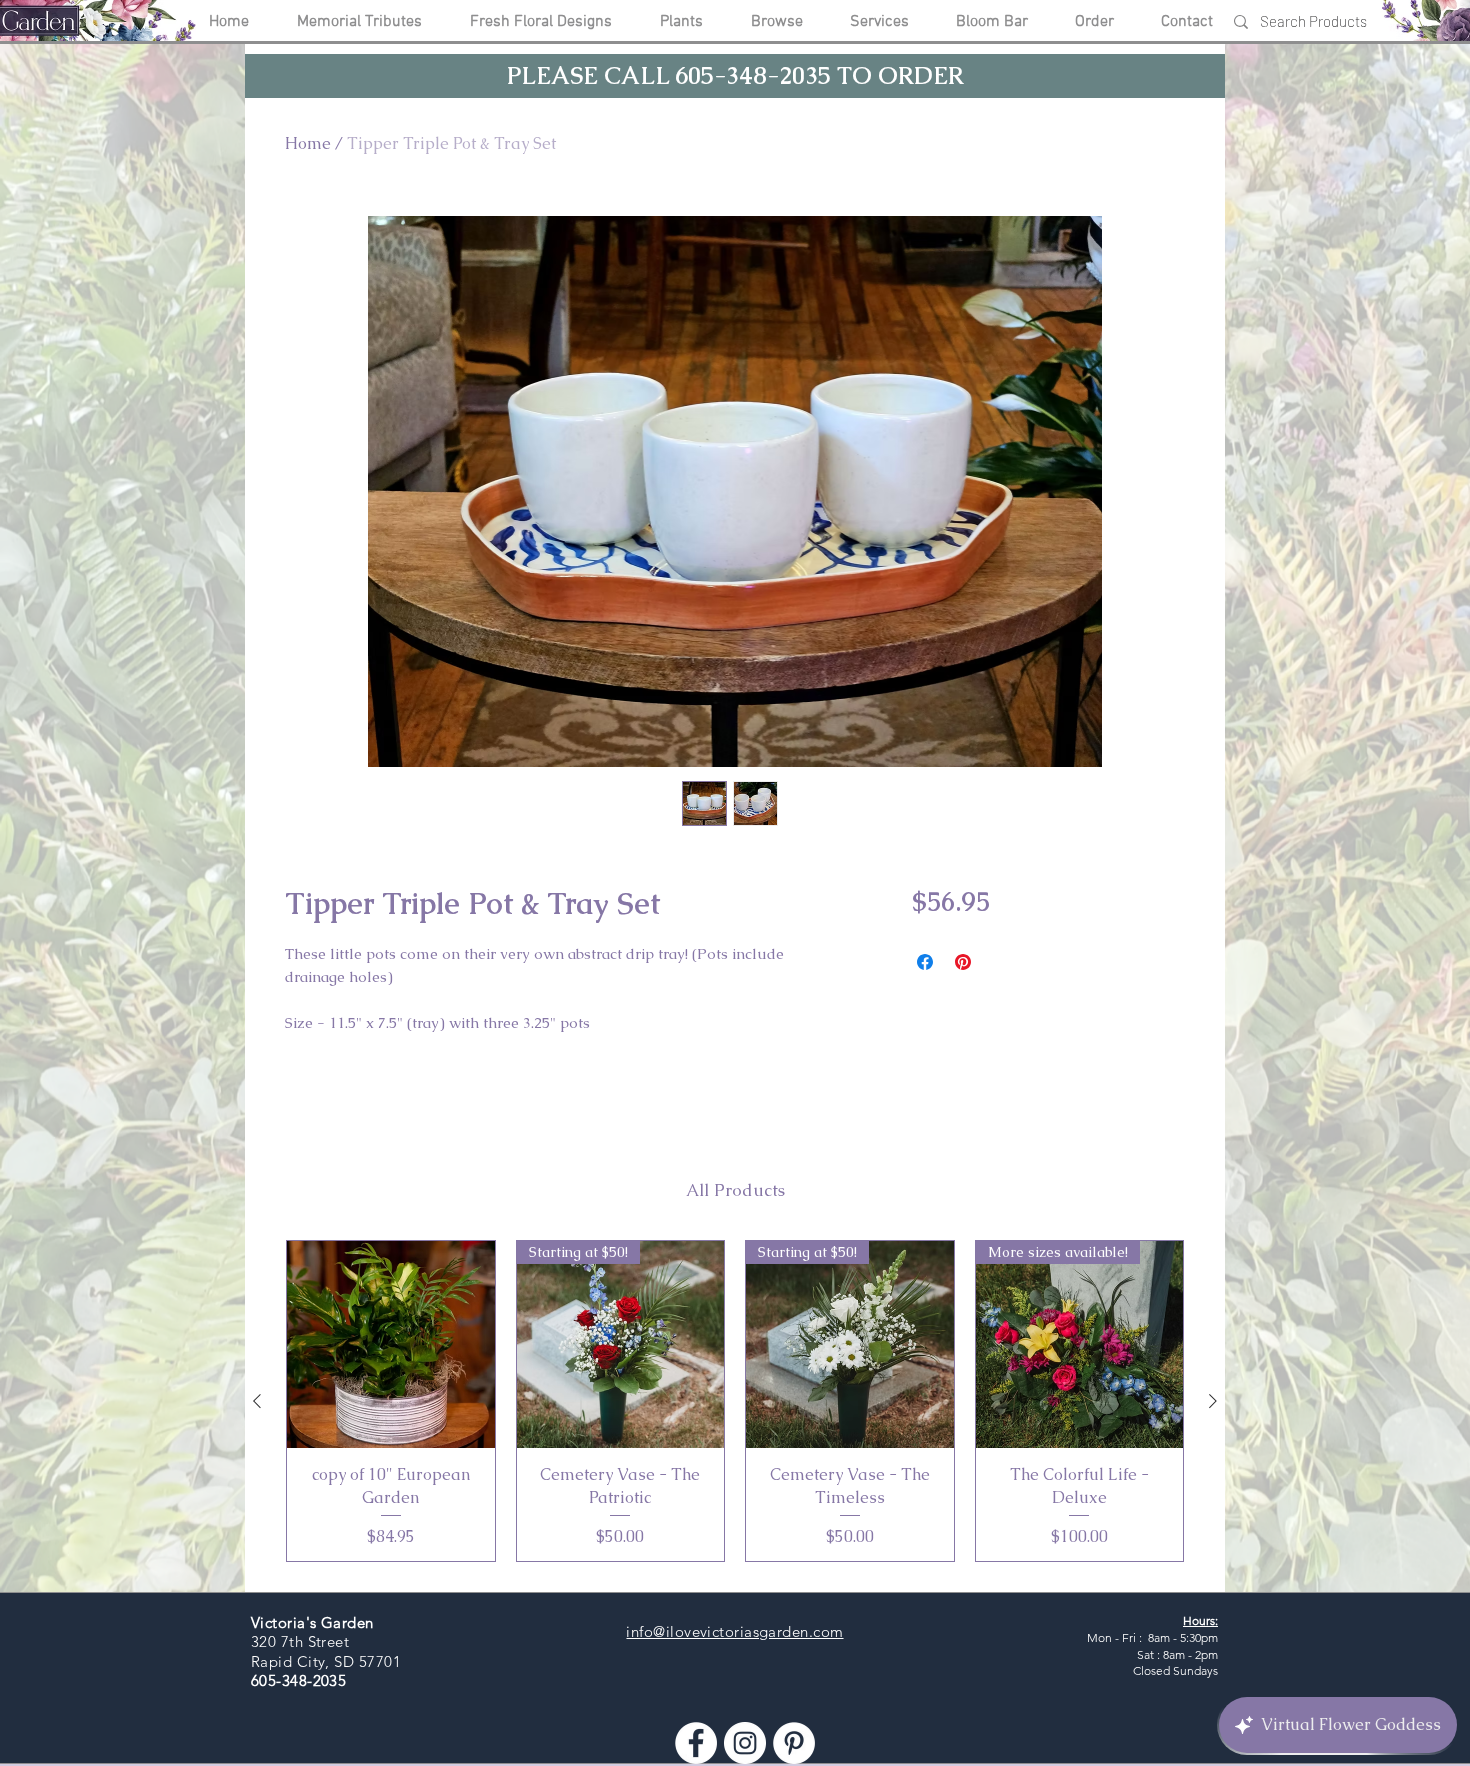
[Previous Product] (257, 1401)
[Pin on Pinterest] (963, 962)
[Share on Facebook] (925, 962)
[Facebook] (696, 1743)
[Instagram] (745, 1743)
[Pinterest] (794, 1743)
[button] (735, 76)
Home (308, 143)
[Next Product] (1213, 1401)
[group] (735, 1401)
